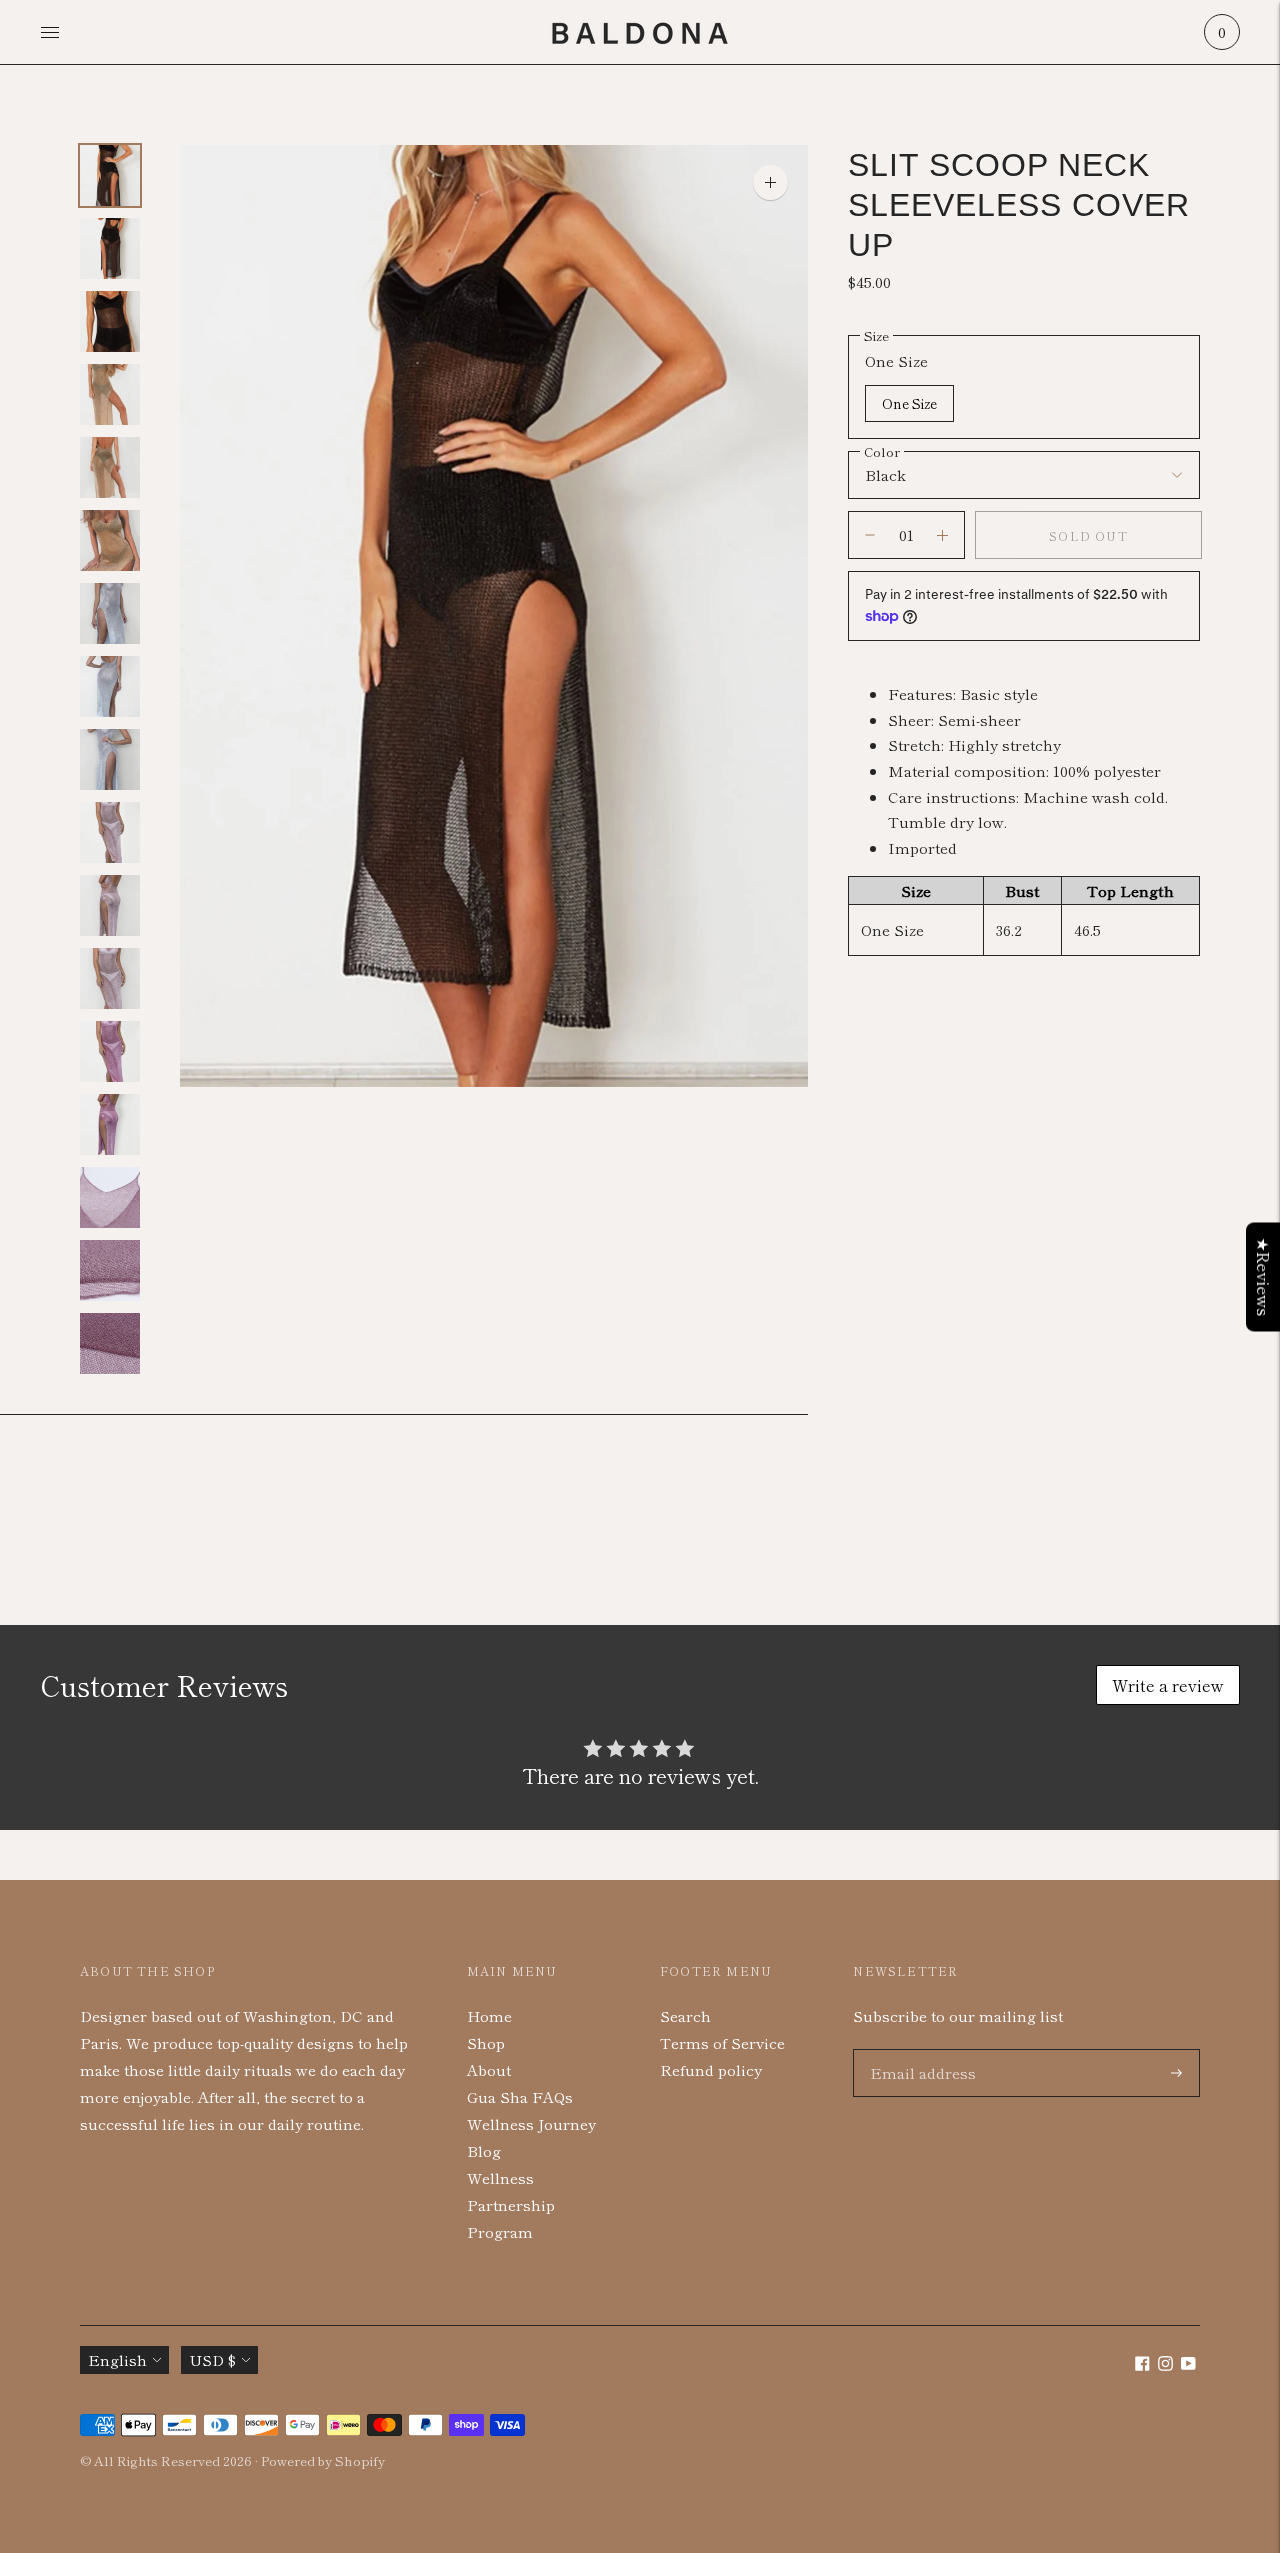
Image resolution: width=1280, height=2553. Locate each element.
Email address (918, 2049)
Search (685, 2015)
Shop (486, 2042)
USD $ (212, 2359)
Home (489, 2015)
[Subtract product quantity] (942, 535)
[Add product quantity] (870, 535)
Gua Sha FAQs (520, 2096)
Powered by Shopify (323, 2460)
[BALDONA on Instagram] (1165, 2364)
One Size (909, 403)
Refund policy (711, 2069)
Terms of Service (722, 2042)
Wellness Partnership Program (511, 2204)
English (117, 2359)
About (489, 2069)
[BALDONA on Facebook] (1142, 2364)
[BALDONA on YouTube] (1188, 2364)
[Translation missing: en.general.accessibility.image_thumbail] (110, 175)
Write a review (1168, 1685)
